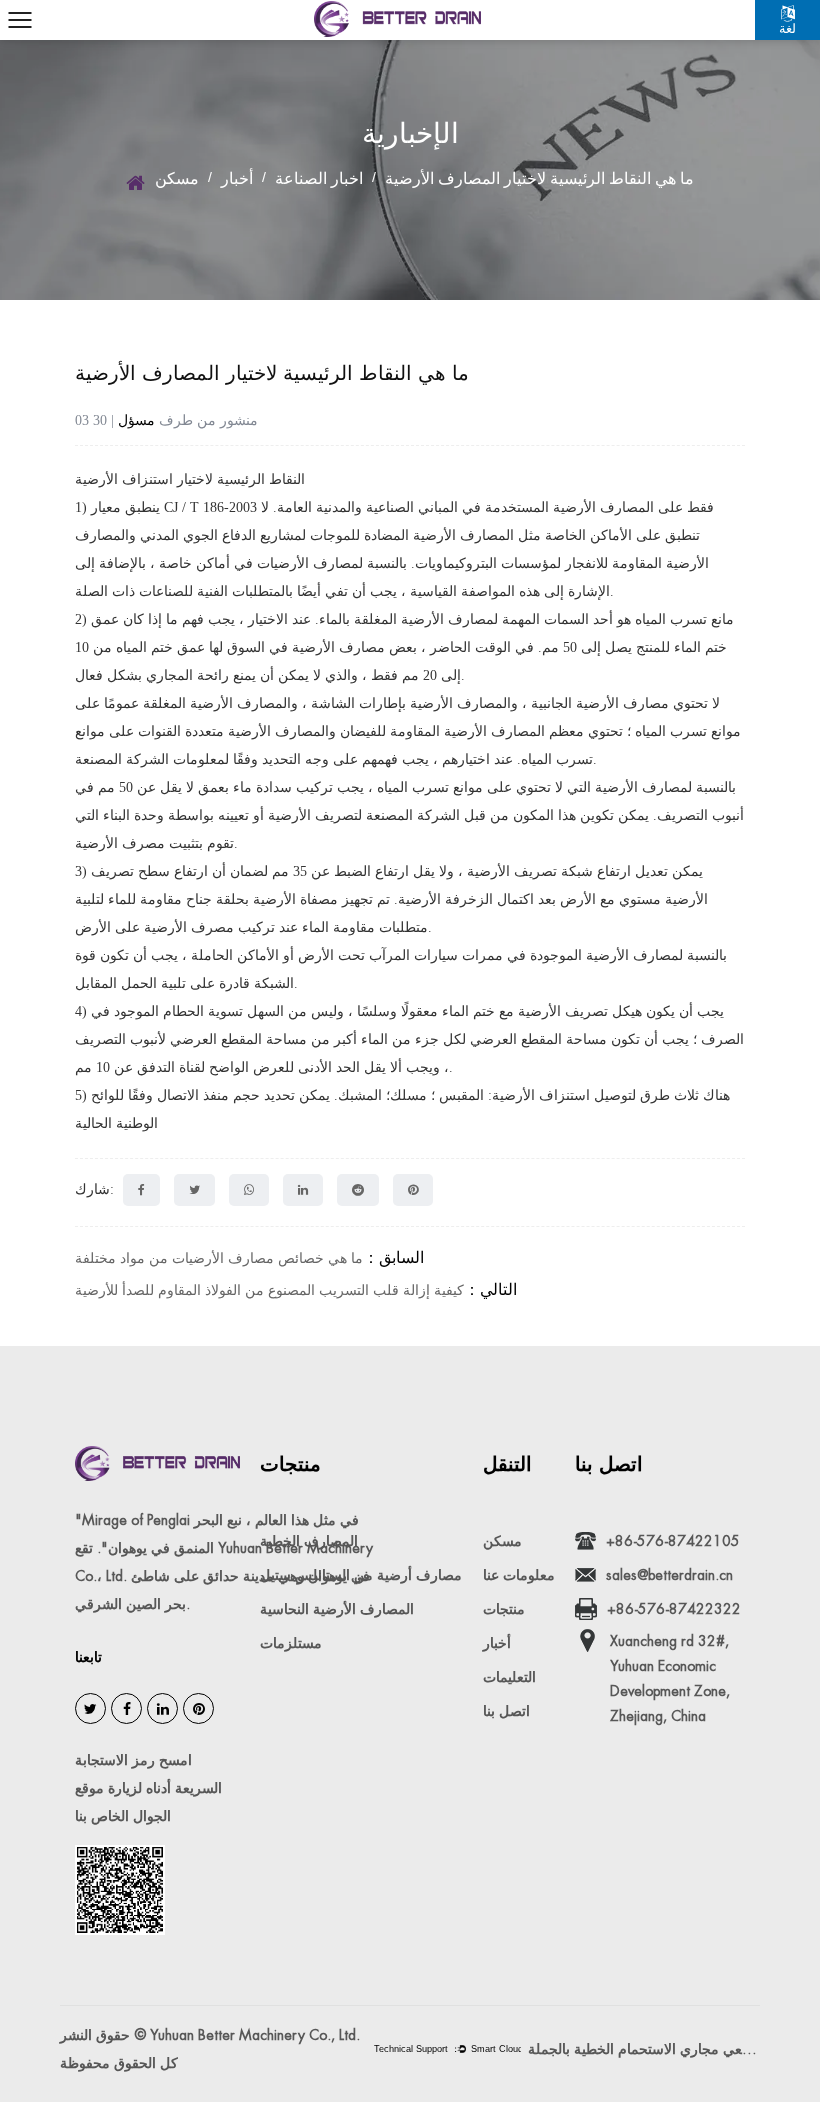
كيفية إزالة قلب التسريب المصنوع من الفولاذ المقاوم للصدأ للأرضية (269, 1290)
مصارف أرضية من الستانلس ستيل (361, 1575)
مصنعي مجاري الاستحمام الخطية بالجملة (644, 2049)
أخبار (237, 178)
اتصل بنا (506, 1711)
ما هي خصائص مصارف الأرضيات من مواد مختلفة (219, 1258)
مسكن (177, 178)
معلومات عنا (519, 1575)
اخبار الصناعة (319, 178)
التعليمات (509, 1677)
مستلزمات (291, 1643)
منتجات (504, 1609)
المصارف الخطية (309, 1541)
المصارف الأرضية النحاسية (337, 1609)
